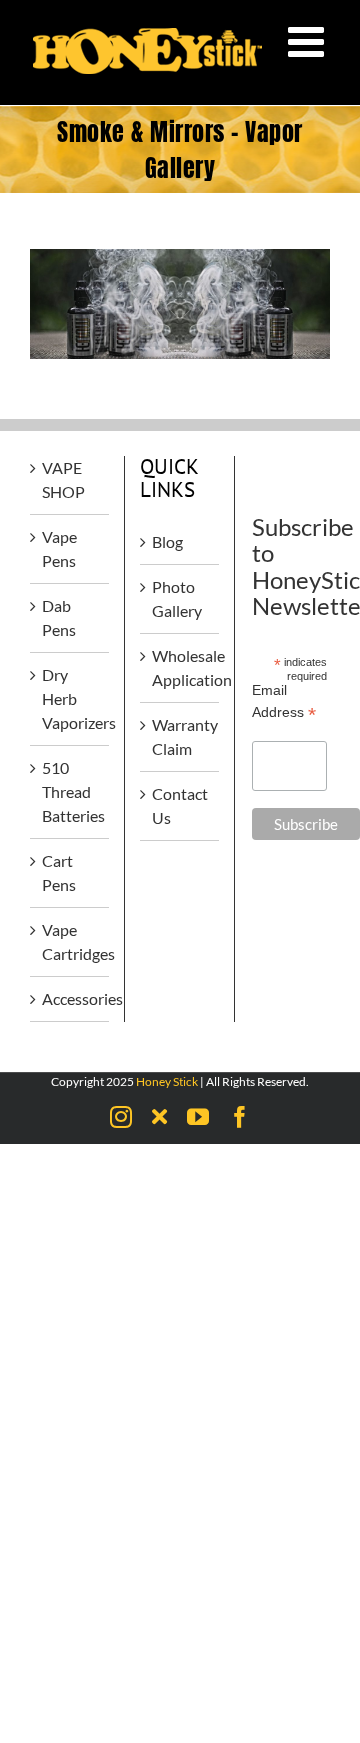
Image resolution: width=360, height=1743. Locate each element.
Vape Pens (59, 548)
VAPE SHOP (63, 479)
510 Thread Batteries (70, 791)
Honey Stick (167, 1081)
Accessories (70, 998)
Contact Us (180, 805)
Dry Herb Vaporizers (70, 698)
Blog (167, 541)
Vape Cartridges (70, 941)
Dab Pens (59, 617)
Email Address (284, 702)
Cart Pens (59, 872)
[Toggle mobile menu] (309, 41)
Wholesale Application (180, 667)
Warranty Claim (180, 736)
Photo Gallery (177, 598)
